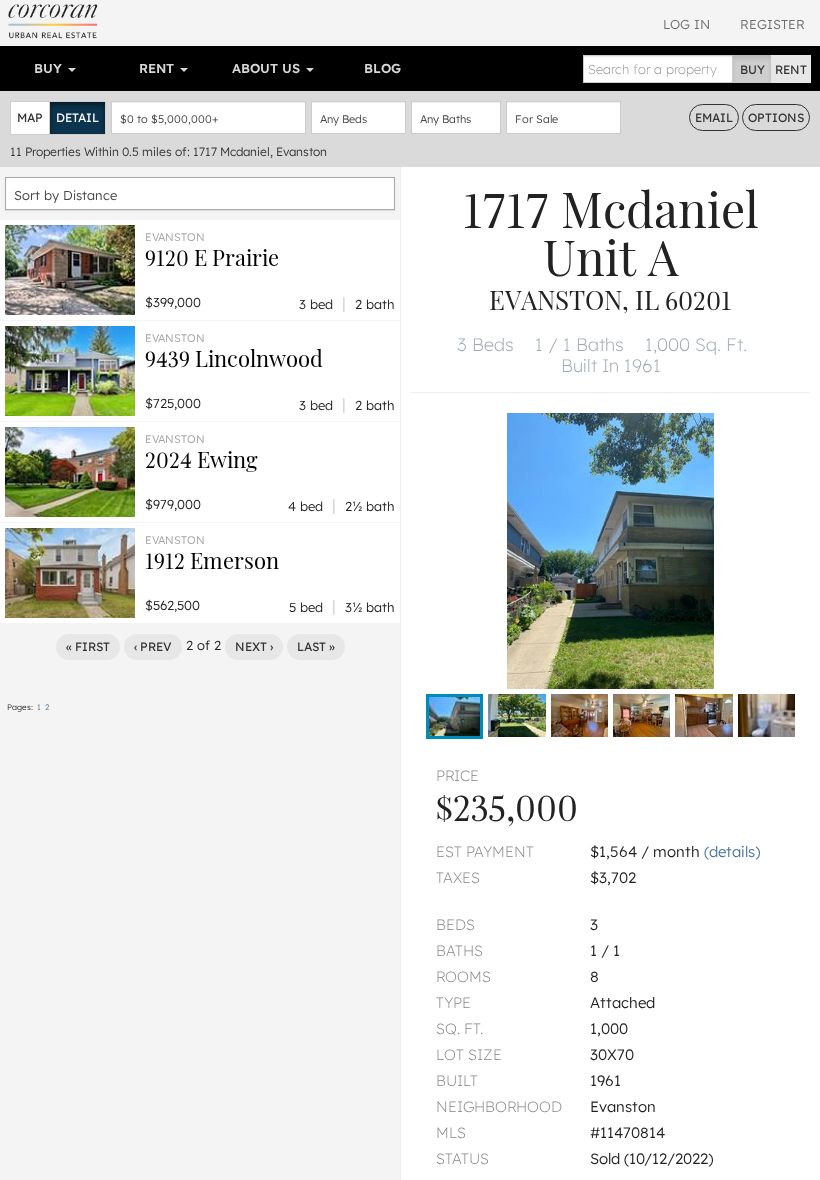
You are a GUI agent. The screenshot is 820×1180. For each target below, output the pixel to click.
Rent (158, 68)
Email (714, 117)
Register (772, 24)
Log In (686, 24)
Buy (50, 68)
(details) (732, 851)
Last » (316, 646)
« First (88, 646)
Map (30, 117)
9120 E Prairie (212, 257)
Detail (77, 117)
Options (776, 117)
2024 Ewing (201, 459)
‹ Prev (153, 646)
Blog (382, 68)
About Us (268, 68)
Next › (254, 646)
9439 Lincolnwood (234, 358)
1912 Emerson (212, 560)
